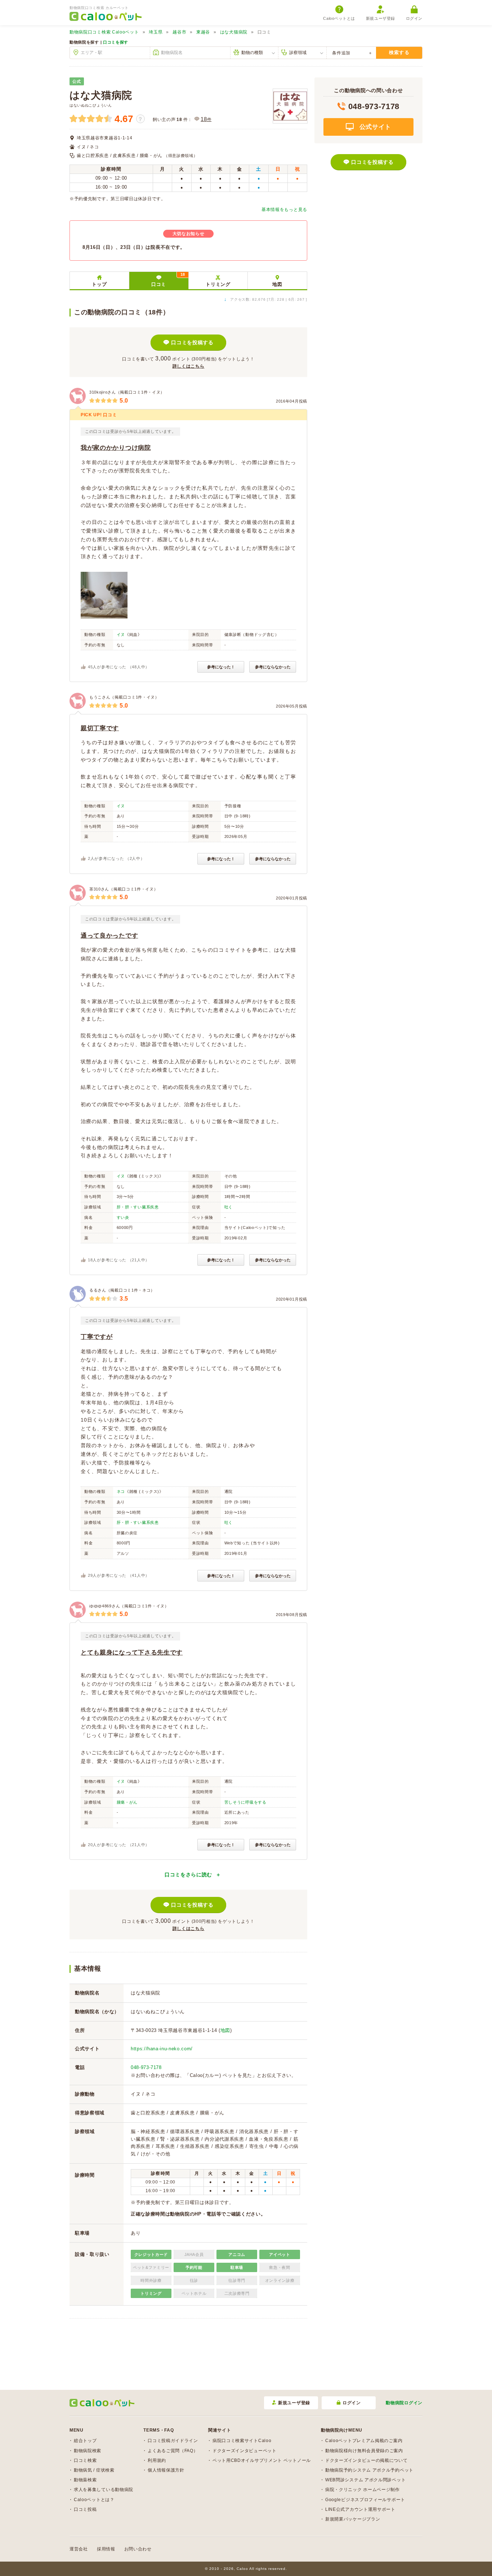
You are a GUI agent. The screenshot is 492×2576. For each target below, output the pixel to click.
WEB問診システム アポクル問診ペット (365, 2480)
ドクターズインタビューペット (245, 2451)
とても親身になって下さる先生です (132, 1653)
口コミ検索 (85, 2460)
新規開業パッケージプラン (353, 2519)
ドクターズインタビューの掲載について (366, 2460)
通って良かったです (109, 936)
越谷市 (179, 32)
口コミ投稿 (85, 2509)
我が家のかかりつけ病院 (116, 448)
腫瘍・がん (127, 1802)
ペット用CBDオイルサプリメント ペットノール (262, 2460)
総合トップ (85, 2441)
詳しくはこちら (189, 366)
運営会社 (79, 2549)
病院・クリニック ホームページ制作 (363, 2490)
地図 (277, 284)
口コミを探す (116, 42)
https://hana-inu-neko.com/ (162, 2049)
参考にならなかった (273, 667)
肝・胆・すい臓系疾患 (138, 1207)
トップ (99, 284)
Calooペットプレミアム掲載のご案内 (364, 2441)
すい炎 (123, 1217)
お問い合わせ (138, 2549)
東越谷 (203, 32)
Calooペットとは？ (94, 2500)
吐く (229, 1207)
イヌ (121, 634)
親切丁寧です (100, 728)
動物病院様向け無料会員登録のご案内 (364, 2451)
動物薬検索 (85, 2480)
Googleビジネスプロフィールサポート (365, 2500)
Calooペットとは (339, 18)
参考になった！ (221, 667)
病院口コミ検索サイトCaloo (242, 2441)
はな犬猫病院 (234, 32)
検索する (399, 52)
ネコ (121, 1491)
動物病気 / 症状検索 (94, 2470)
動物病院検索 (88, 2451)
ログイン (414, 18)
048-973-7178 (146, 2067)
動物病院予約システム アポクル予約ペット (369, 2470)
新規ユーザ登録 (381, 18)
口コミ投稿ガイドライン (173, 2441)
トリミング (218, 284)
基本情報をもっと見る (284, 210)
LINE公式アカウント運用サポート (360, 2509)
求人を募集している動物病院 (104, 2490)
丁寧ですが (97, 1337)
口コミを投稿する (192, 342)
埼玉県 (156, 32)
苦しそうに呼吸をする (245, 1802)
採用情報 (106, 2549)
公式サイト (374, 127)
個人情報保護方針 (166, 2470)
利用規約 (157, 2460)
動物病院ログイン (404, 2403)
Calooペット (104, 32)
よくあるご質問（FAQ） (173, 2451)
